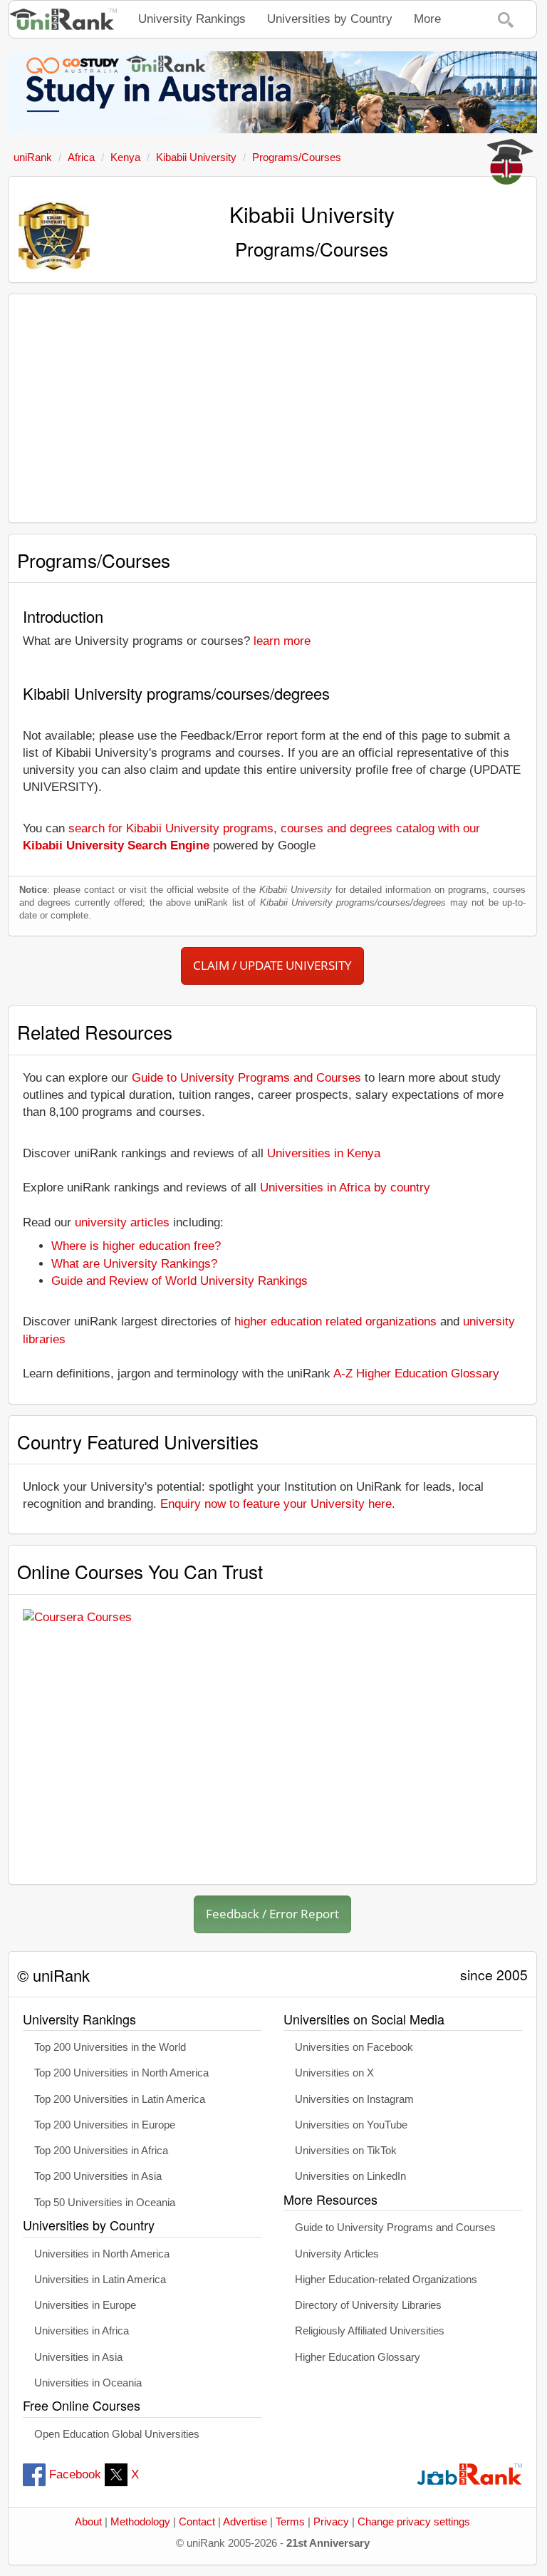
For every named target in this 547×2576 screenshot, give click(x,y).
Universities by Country (330, 19)
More (427, 19)
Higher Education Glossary (358, 2357)
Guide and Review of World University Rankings (179, 1281)
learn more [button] (282, 641)
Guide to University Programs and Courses (246, 1078)
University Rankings (192, 19)
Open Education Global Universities (117, 2434)
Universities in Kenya (324, 1153)
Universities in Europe (85, 2305)
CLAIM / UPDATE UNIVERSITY (272, 965)
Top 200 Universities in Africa (101, 2151)
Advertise (245, 2522)
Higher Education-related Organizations (386, 2280)
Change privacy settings (414, 2522)
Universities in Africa (82, 2331)
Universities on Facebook (354, 2047)
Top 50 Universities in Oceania (105, 2203)
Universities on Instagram (354, 2099)
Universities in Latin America (100, 2280)
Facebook (75, 2474)
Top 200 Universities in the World (110, 2047)
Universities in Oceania (88, 2383)
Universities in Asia (78, 2357)
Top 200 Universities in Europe (105, 2125)
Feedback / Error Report (272, 1914)
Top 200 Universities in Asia (98, 2176)
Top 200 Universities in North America (121, 2073)
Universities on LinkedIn (350, 2176)
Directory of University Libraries (368, 2305)
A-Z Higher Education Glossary (416, 1374)
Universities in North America (102, 2254)
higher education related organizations (335, 1321)
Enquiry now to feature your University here (276, 1504)
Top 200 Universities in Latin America (120, 2099)
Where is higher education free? (136, 1246)
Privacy (331, 2522)
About (88, 2522)
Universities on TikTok (346, 2151)
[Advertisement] (272, 408)
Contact (197, 2522)
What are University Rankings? (134, 1264)
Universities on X (334, 2073)
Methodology (140, 2522)
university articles (122, 1222)
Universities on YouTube (351, 2125)
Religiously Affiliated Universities (370, 2331)
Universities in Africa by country (345, 1188)
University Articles (337, 2254)
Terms (290, 2522)
